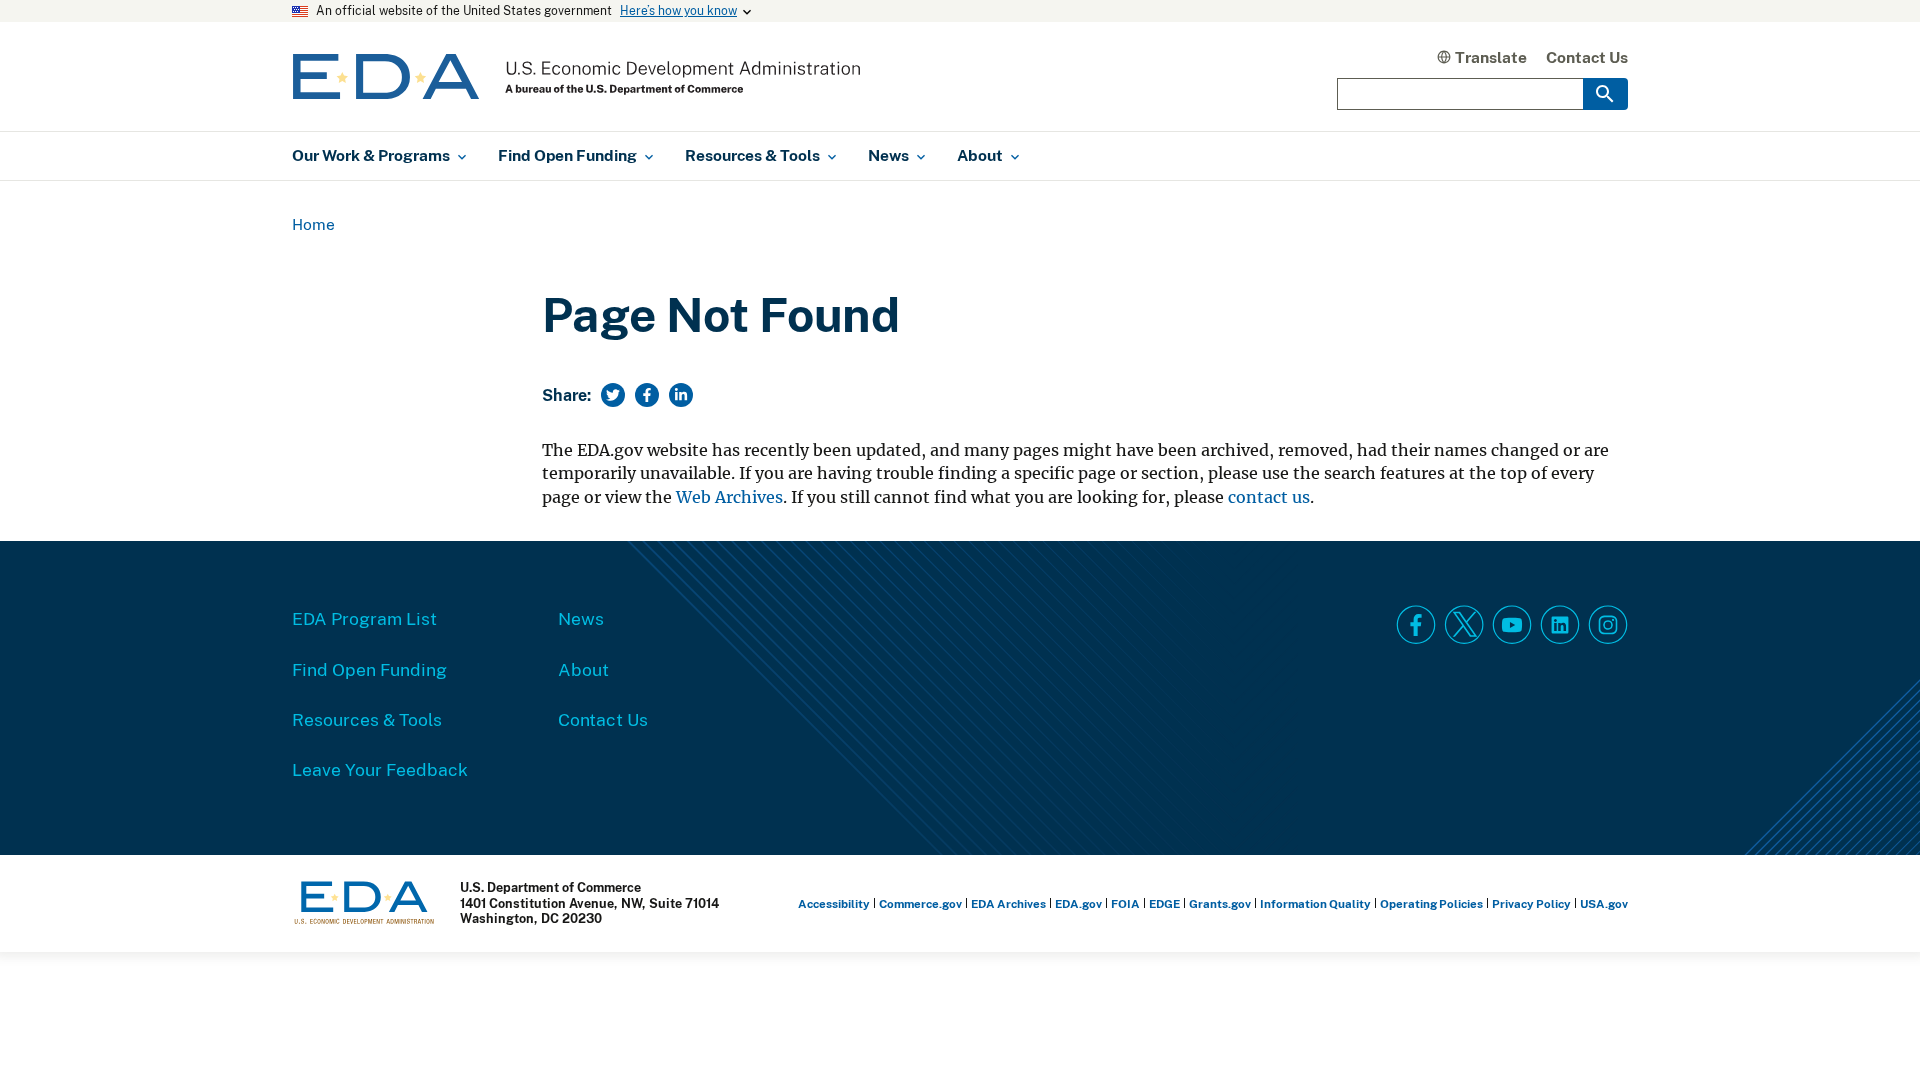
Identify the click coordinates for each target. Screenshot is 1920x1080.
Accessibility (834, 903)
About (583, 669)
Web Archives (729, 497)
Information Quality (1315, 903)
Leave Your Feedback (380, 769)
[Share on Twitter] (613, 395)
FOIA (1125, 903)
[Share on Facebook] (647, 395)
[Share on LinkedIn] (681, 395)
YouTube (1512, 625)
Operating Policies (1431, 903)
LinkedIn (1560, 625)
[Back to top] (1869, 1029)
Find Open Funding (369, 669)
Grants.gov (1220, 903)
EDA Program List (364, 618)
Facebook (1416, 625)
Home (313, 224)
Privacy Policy (1531, 903)
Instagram (1608, 625)
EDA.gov (1078, 903)
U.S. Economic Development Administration (576, 76)
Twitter (1464, 625)
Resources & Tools (367, 719)
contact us (1269, 497)
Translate (1491, 57)
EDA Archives (1008, 903)
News (581, 618)
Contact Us (1587, 57)
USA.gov (1604, 903)
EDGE (1164, 903)
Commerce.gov (920, 903)
